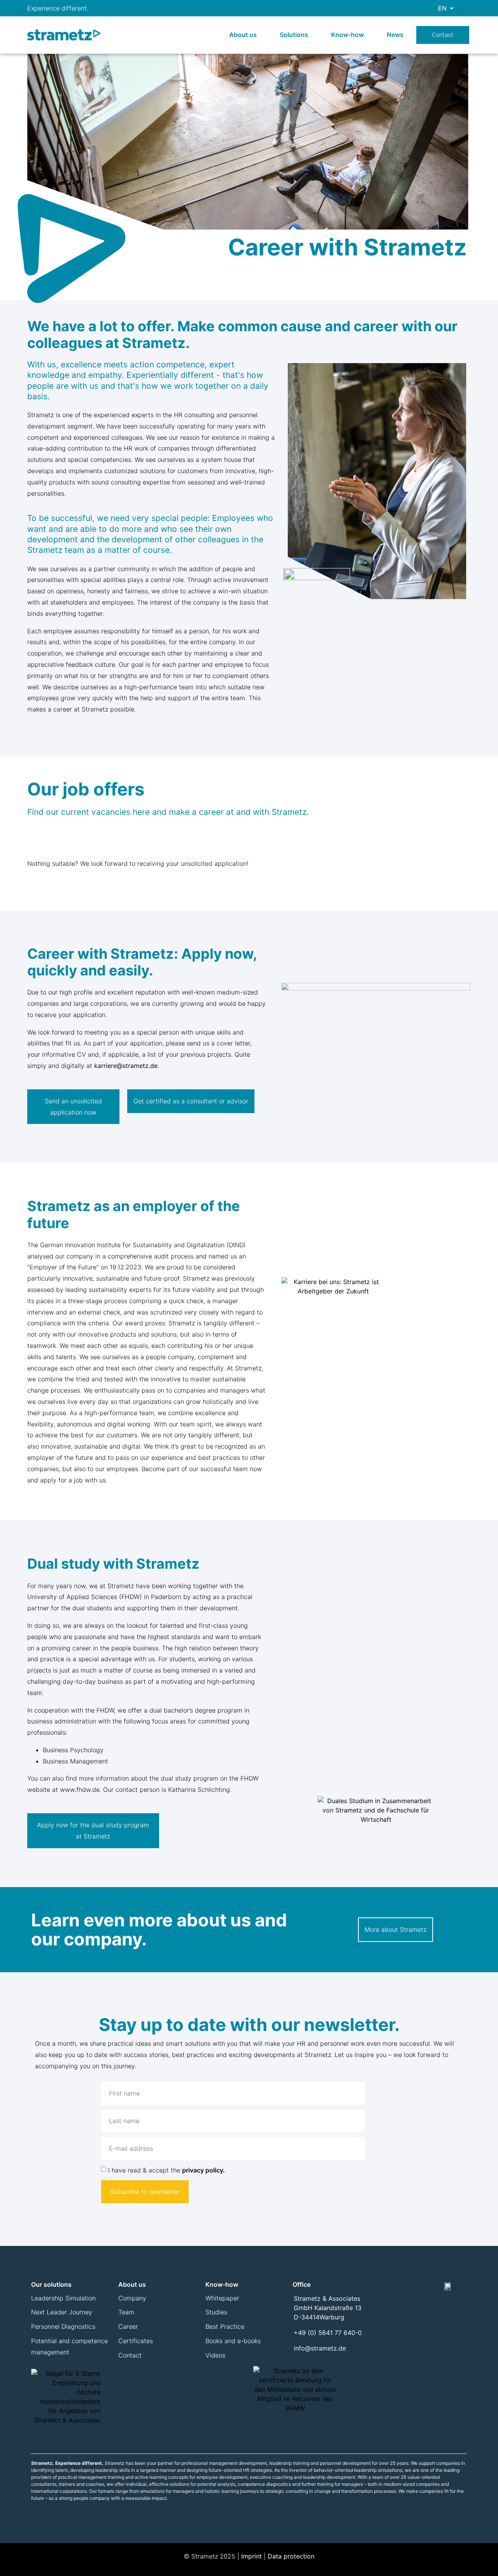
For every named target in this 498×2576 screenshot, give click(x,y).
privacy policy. (203, 2170)
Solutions (294, 35)
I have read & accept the (167, 2170)
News (395, 35)
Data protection (291, 2556)
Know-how (347, 35)
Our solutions (51, 2284)
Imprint (252, 2556)
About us (243, 35)
